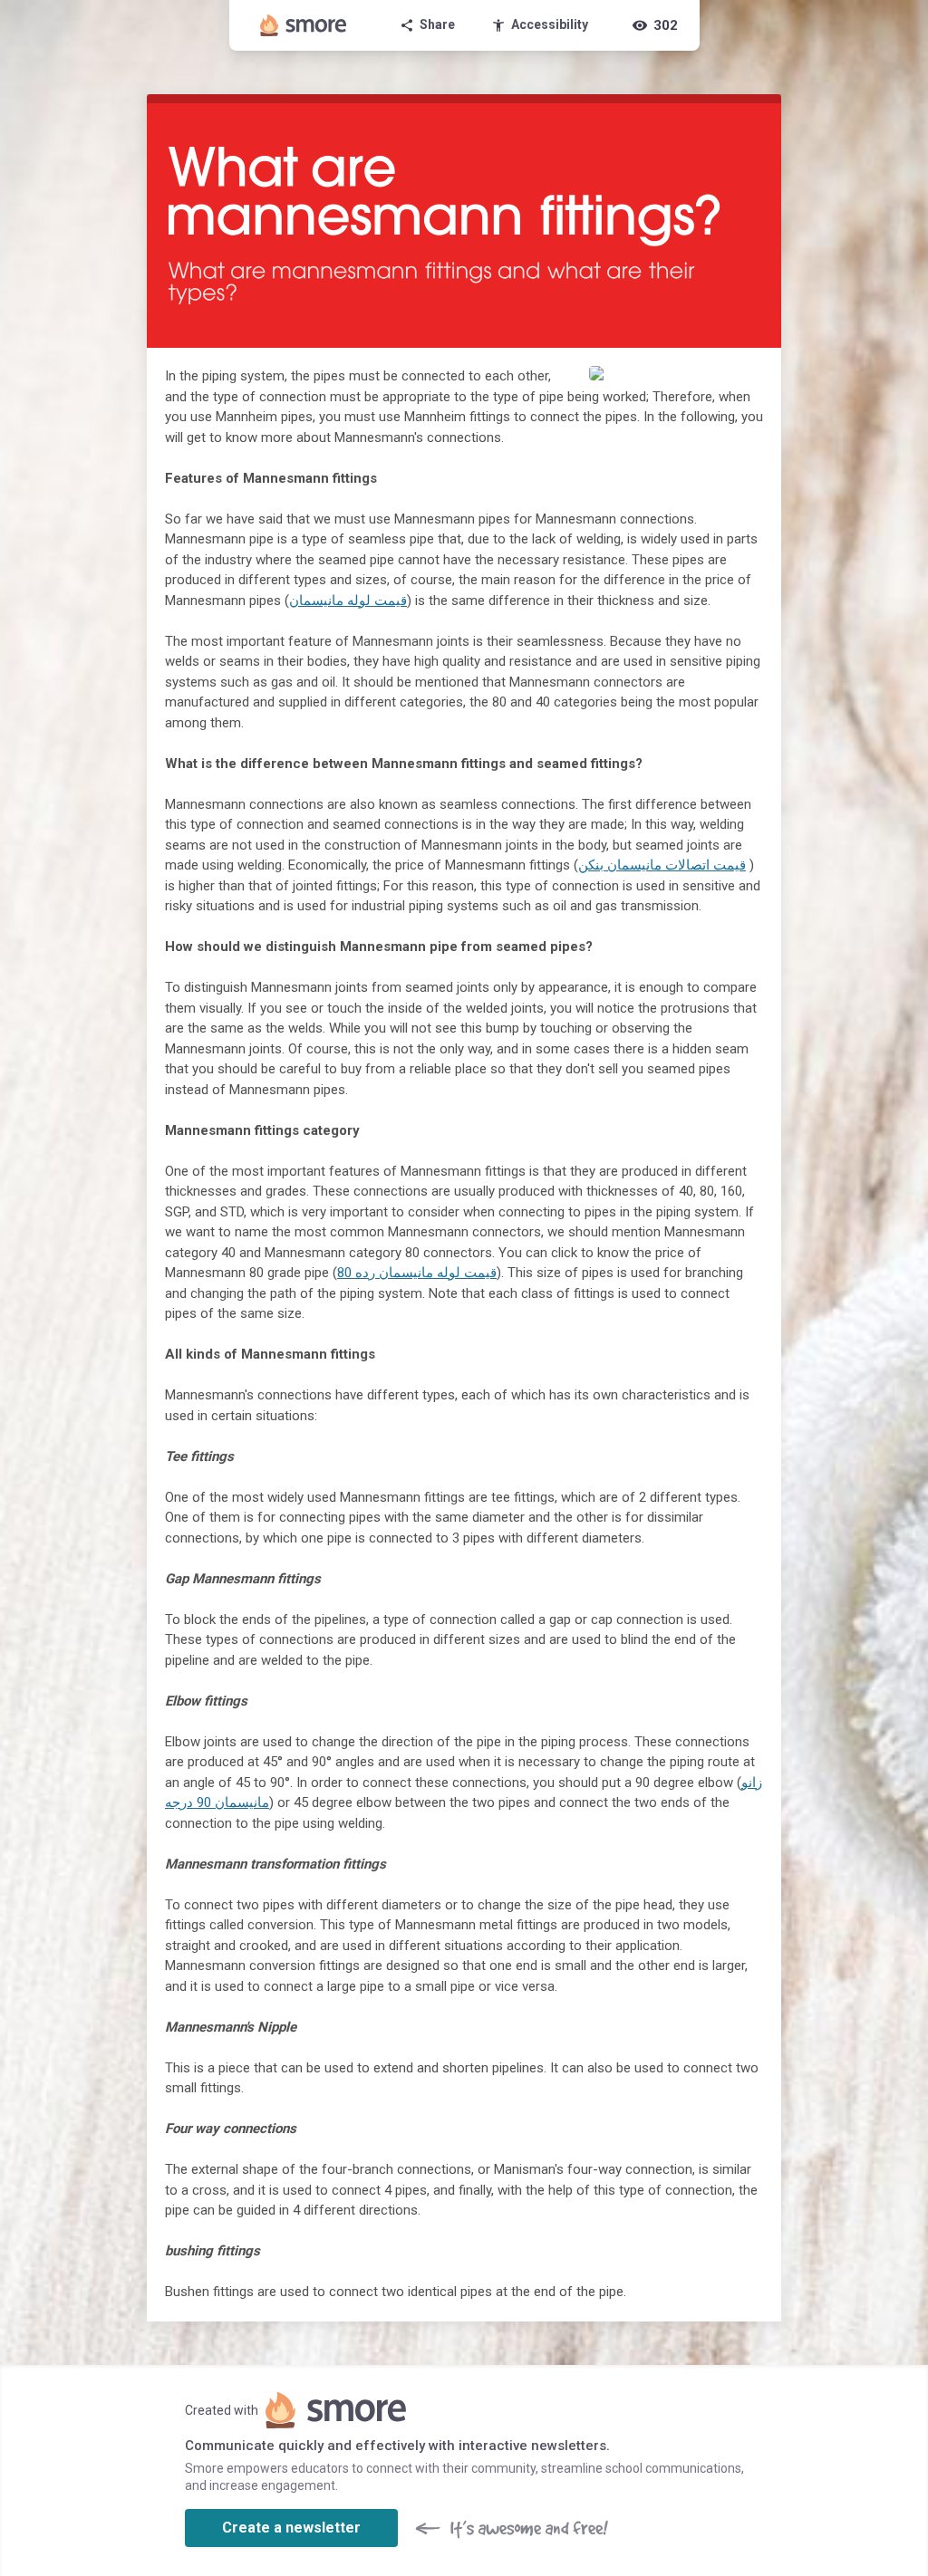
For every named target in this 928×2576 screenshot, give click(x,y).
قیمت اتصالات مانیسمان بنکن (662, 865)
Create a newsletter (291, 2528)
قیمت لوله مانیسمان (348, 601)
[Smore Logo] (304, 25)
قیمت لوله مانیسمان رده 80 (417, 1273)
